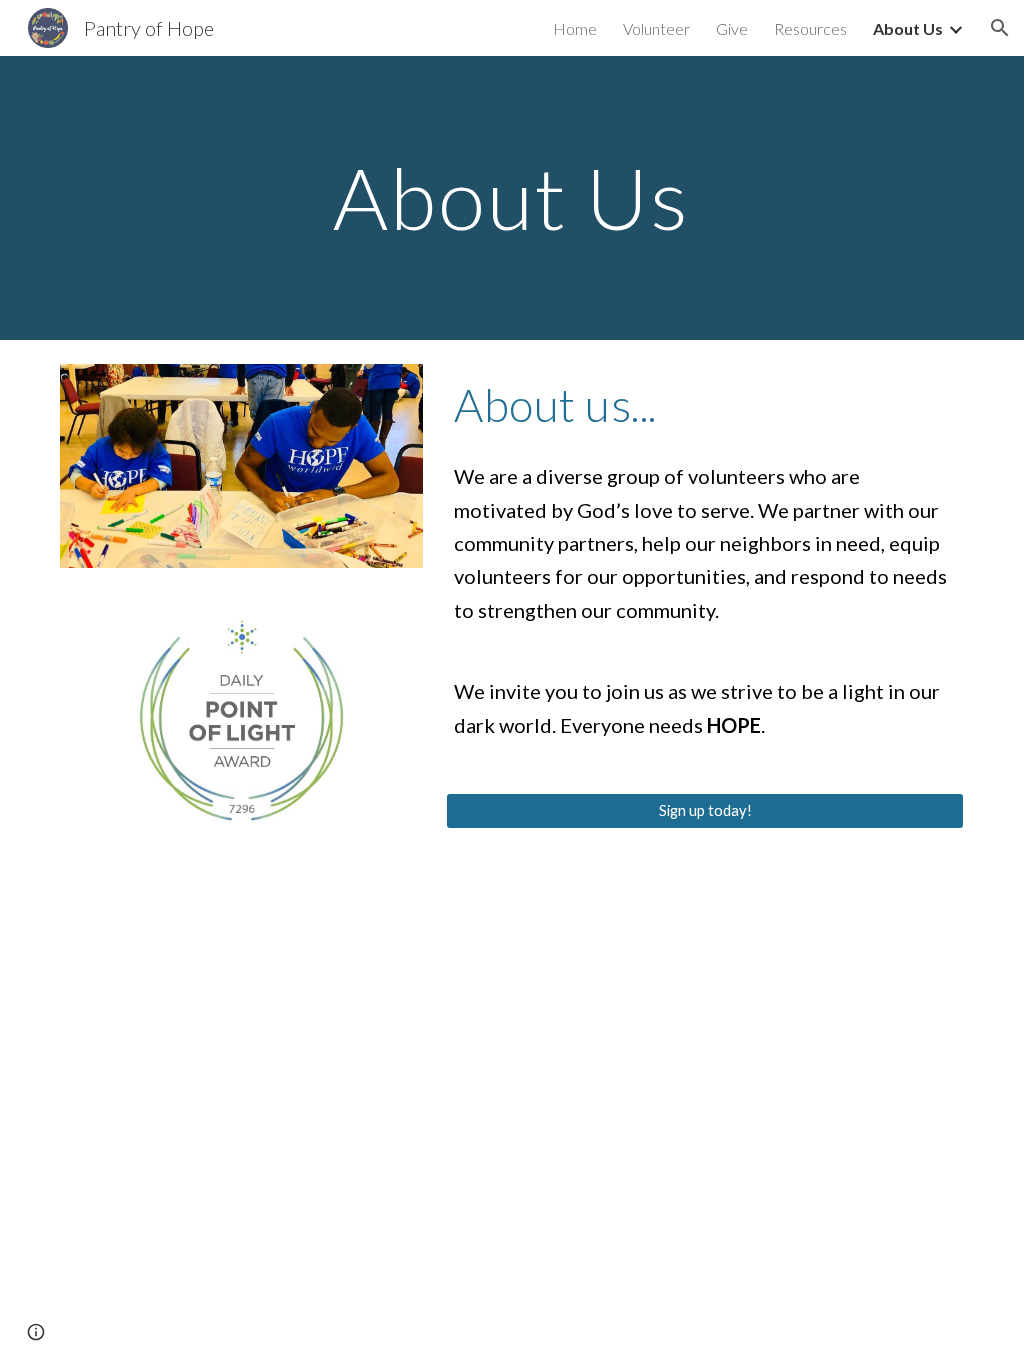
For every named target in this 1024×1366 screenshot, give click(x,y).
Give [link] (732, 28)
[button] (1000, 28)
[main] (511, 197)
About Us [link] (908, 28)
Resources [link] (810, 28)
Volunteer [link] (656, 28)
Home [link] (575, 28)
